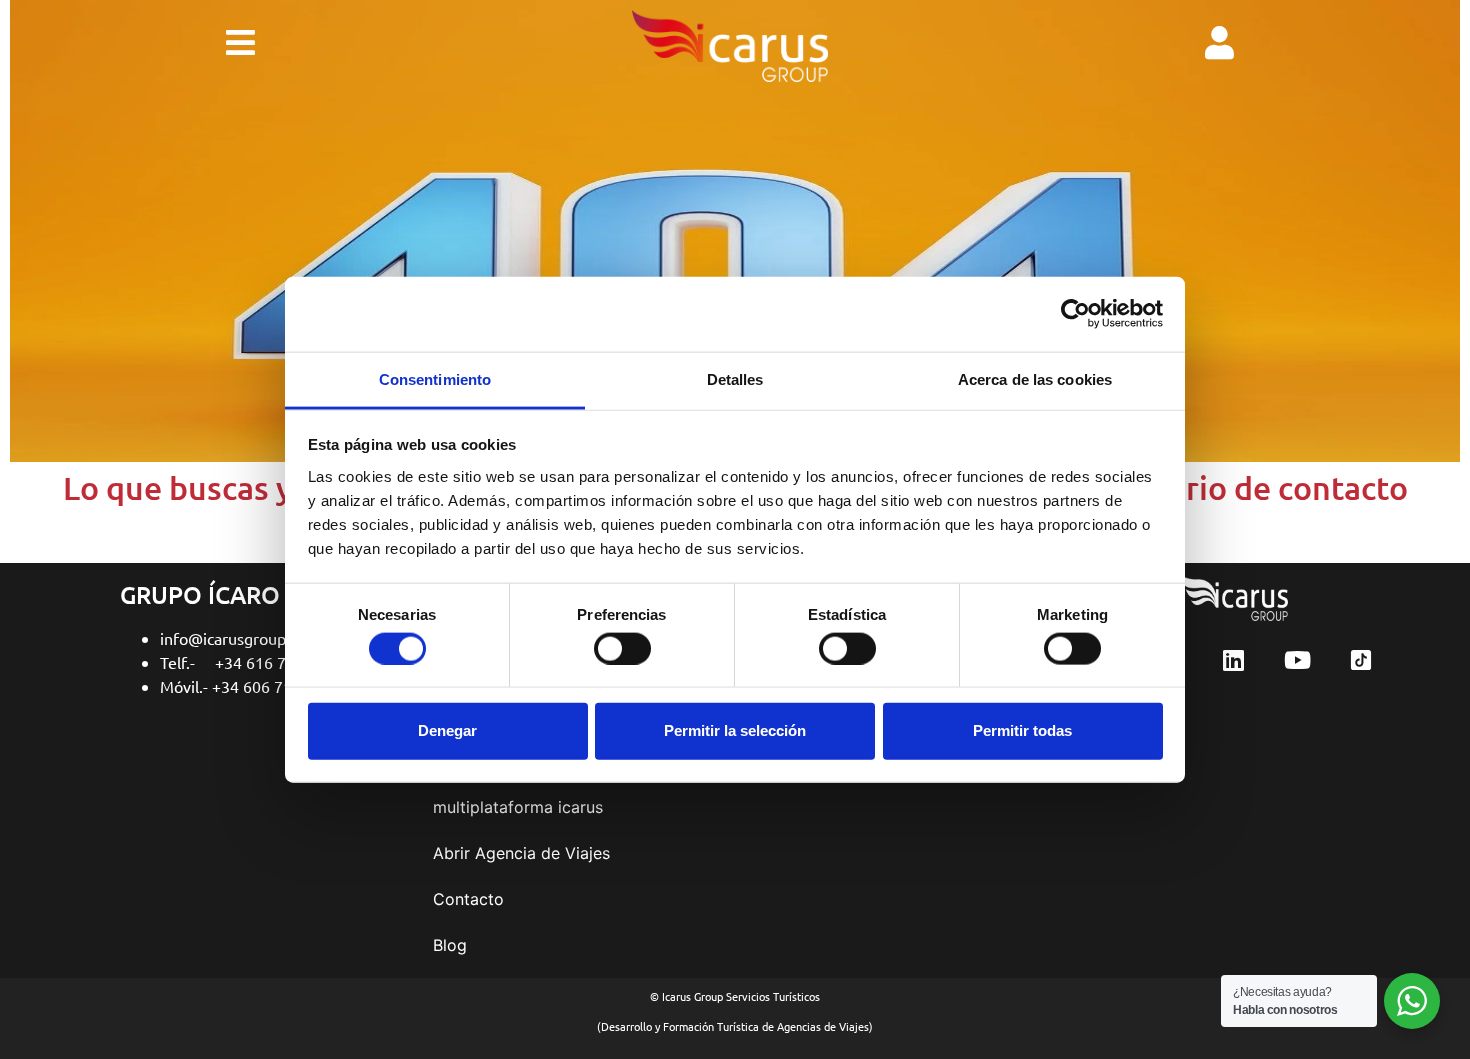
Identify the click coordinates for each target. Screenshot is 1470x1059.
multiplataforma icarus (518, 807)
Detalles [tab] (735, 378)
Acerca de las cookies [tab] (1035, 378)
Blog (450, 945)
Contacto (468, 899)
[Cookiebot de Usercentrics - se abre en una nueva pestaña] (1075, 314)
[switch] (622, 648)
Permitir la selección (735, 730)
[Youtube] (1297, 660)
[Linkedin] (1234, 660)
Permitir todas (1022, 730)
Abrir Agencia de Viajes (521, 853)
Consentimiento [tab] (435, 378)
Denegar (447, 730)
